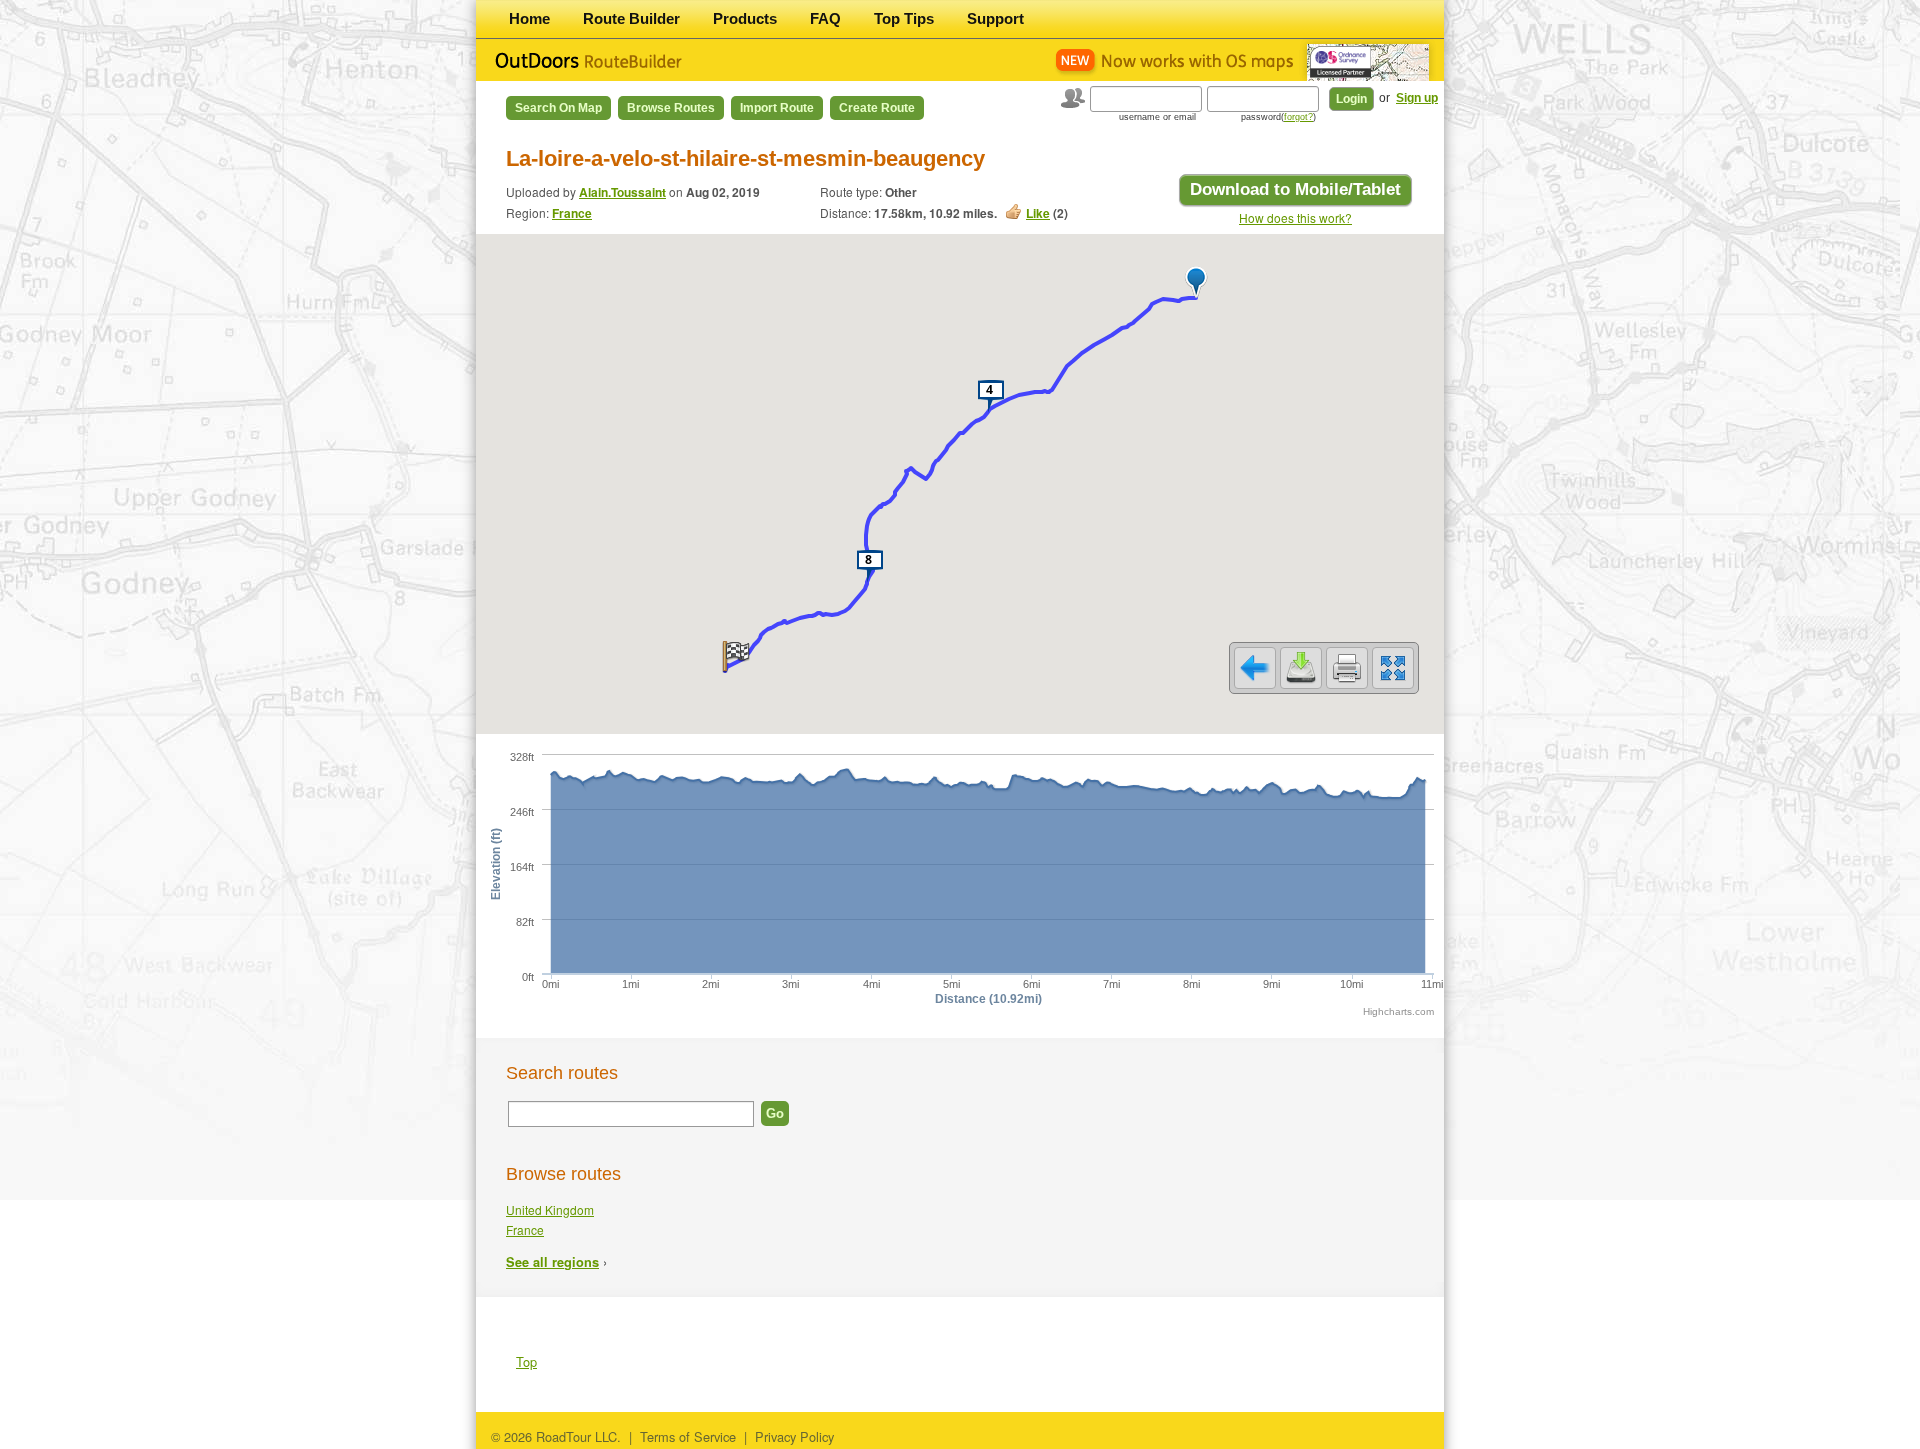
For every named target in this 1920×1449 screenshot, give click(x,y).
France (572, 213)
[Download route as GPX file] (1301, 668)
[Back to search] (1255, 668)
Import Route (777, 108)
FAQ (825, 18)
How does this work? (1295, 217)
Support (995, 18)
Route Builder (631, 18)
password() (1278, 117)
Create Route (877, 108)
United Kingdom (550, 1209)
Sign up (1417, 98)
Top (526, 1361)
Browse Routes (671, 108)
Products (745, 18)
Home (529, 18)
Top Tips (904, 18)
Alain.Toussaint (622, 192)
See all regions (552, 1262)
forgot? (1298, 117)
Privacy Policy (794, 1436)
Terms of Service (688, 1436)
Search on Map (558, 108)
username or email (1157, 117)
